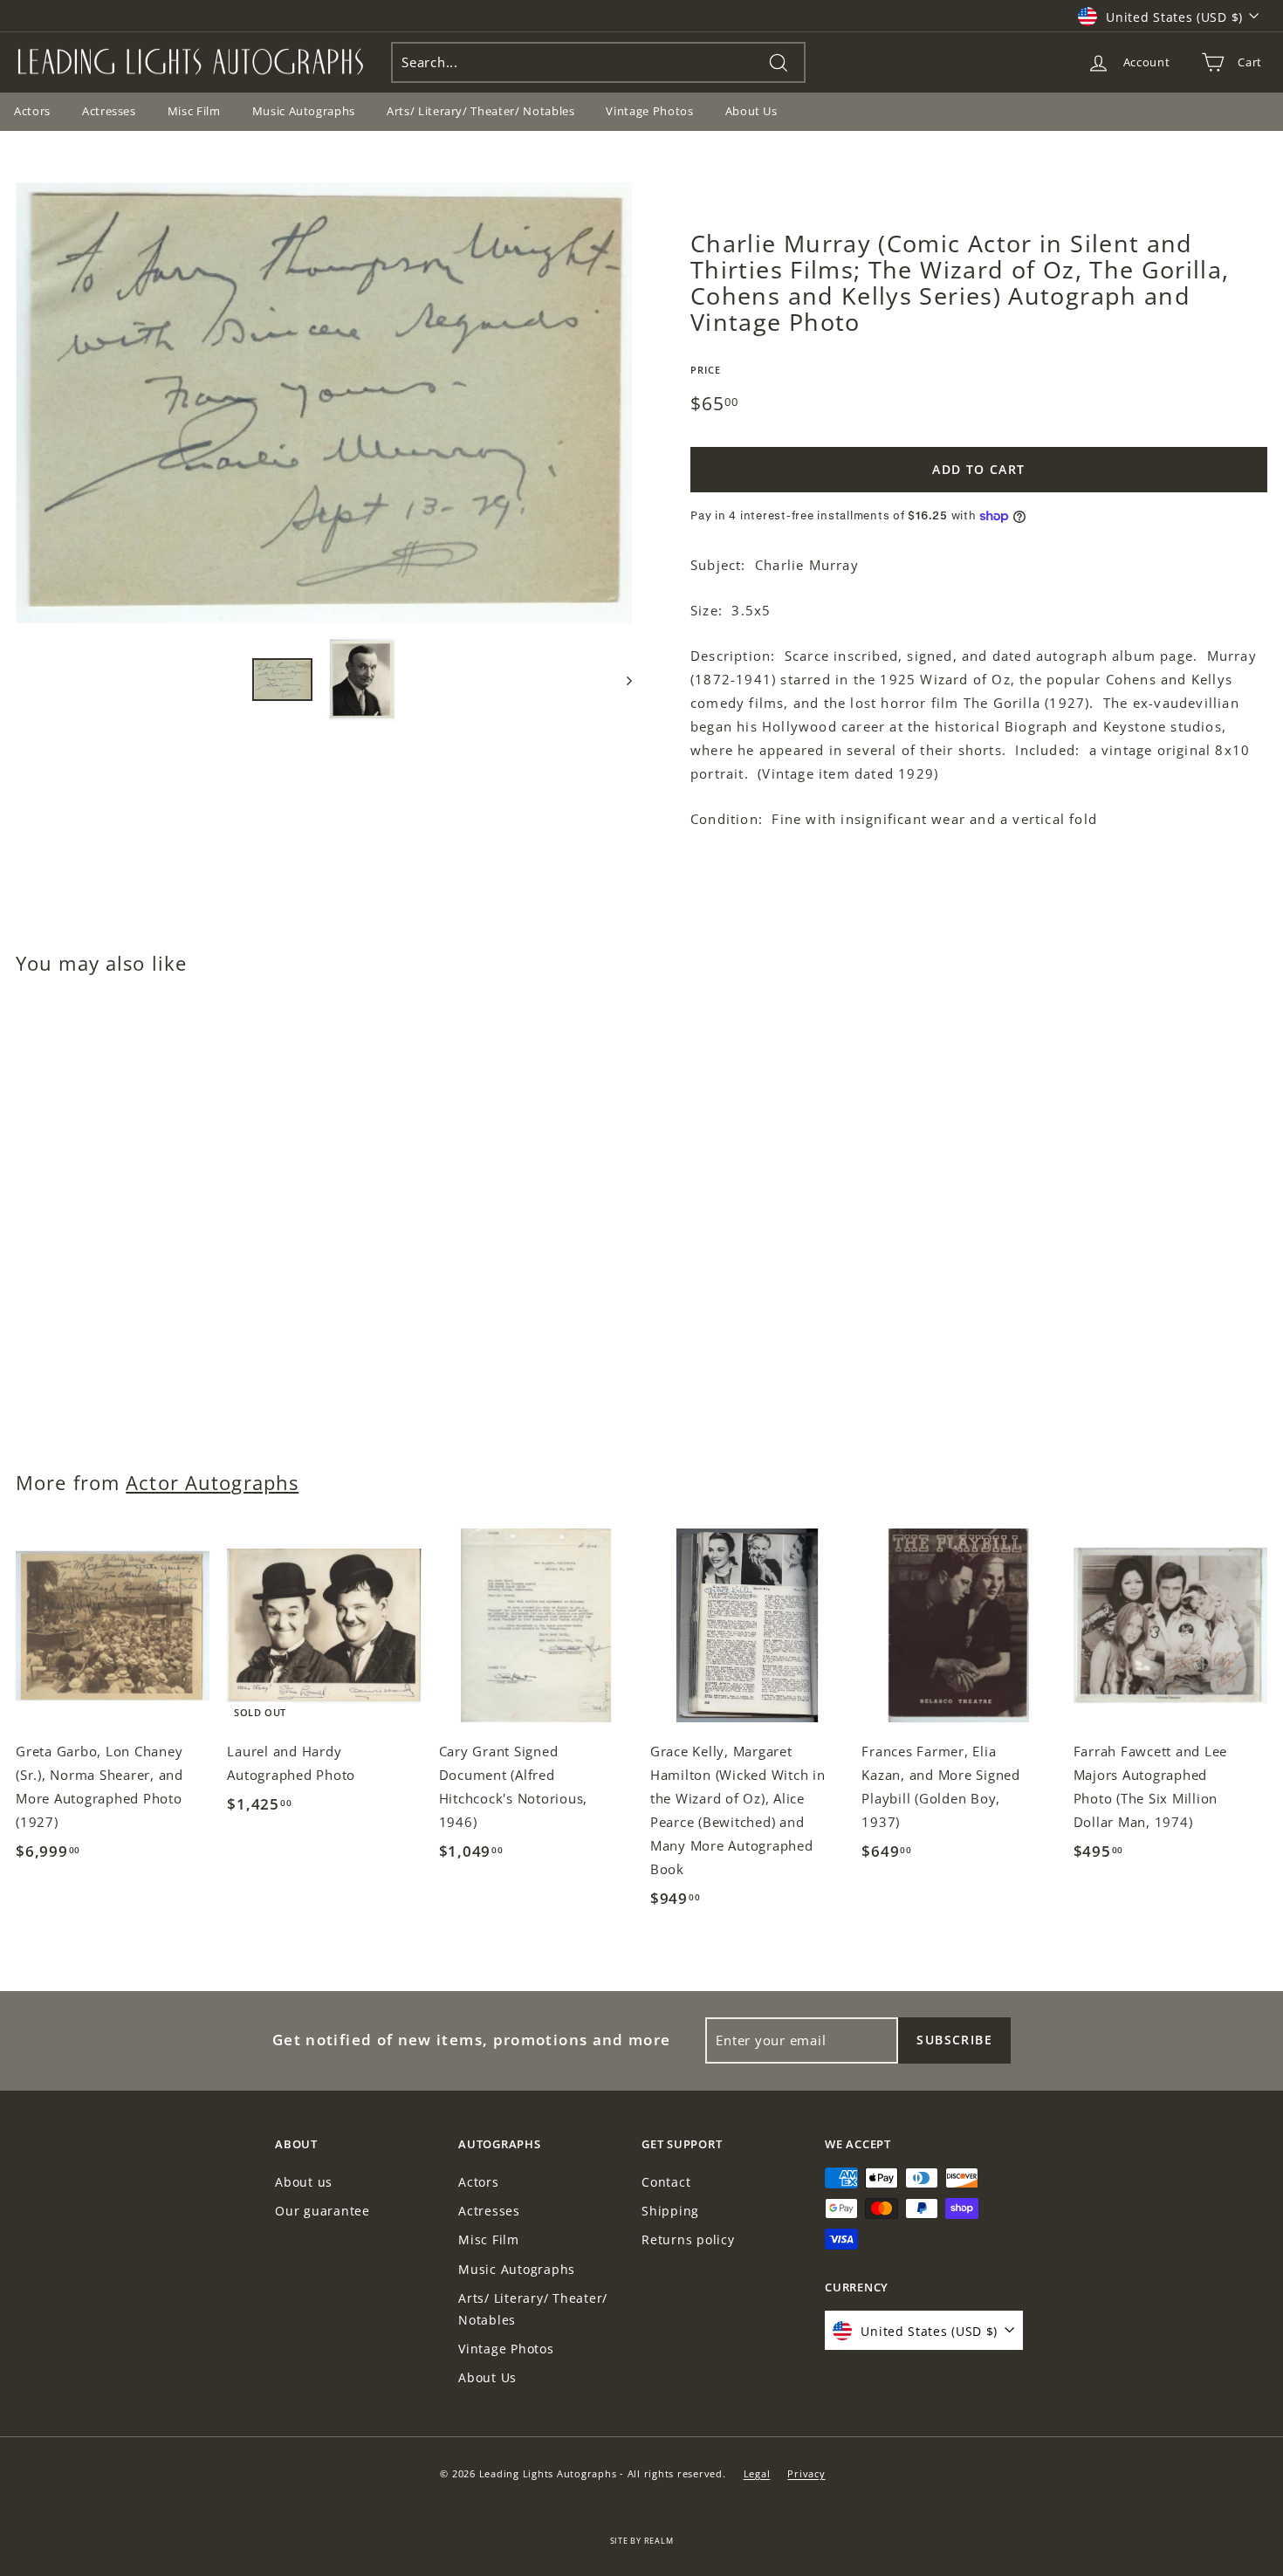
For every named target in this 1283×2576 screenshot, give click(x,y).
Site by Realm (642, 2541)
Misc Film (194, 111)
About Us (751, 111)
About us (304, 2182)
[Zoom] (324, 403)
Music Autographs (304, 111)
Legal (757, 2473)
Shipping (670, 2211)
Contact (666, 2182)
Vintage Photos (649, 111)
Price (706, 370)
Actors (479, 2182)
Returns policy (688, 2239)
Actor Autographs (212, 1483)
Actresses (109, 111)
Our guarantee (322, 2211)
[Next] (621, 680)
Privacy (806, 2473)
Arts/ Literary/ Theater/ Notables (480, 111)
